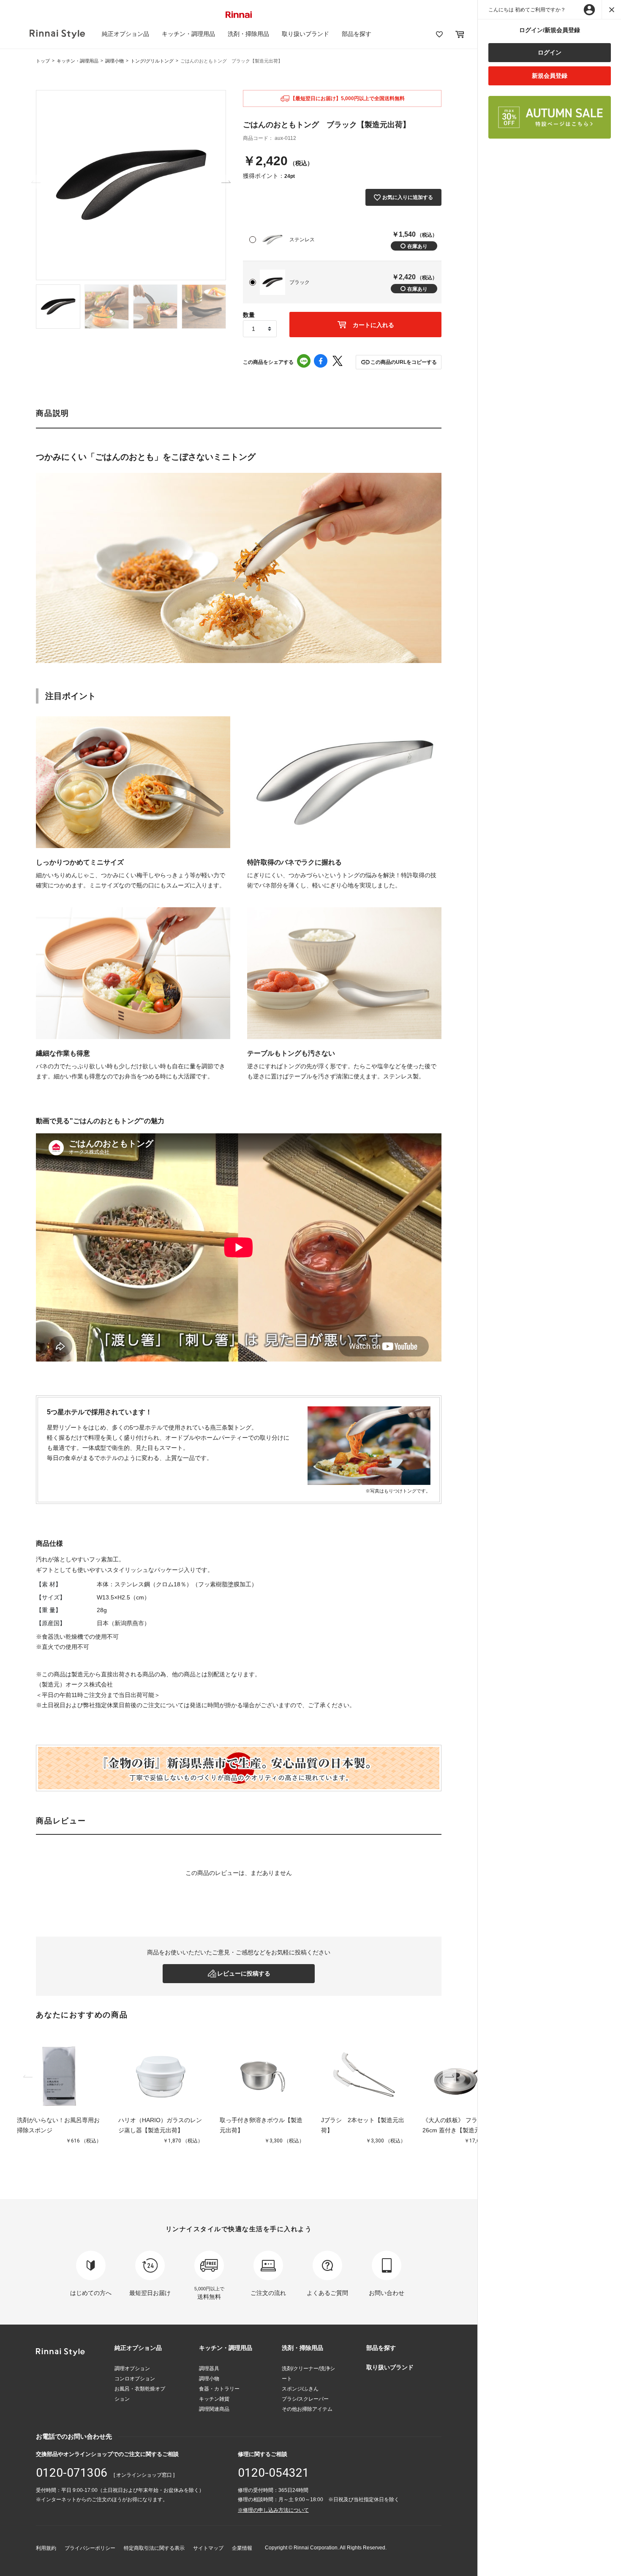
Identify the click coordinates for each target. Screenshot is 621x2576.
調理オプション (132, 2369)
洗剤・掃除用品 (248, 34)
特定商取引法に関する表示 (154, 2548)
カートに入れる (373, 325)
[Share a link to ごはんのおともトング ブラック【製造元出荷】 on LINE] (304, 362)
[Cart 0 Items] (460, 34)
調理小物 (114, 61)
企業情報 (242, 2548)
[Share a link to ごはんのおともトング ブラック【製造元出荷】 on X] (338, 362)
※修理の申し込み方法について (273, 2510)
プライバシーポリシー (90, 2548)
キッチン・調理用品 (188, 34)
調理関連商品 (214, 2409)
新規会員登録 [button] (550, 76)
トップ (43, 61)
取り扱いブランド (305, 34)
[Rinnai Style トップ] (57, 34)
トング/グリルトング (152, 61)
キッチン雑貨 (214, 2399)
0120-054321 (274, 2473)
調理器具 (209, 2369)
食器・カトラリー (219, 2389)
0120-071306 (72, 2473)
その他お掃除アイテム (307, 2409)
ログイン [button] (550, 52)
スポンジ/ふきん (300, 2389)
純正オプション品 (125, 34)
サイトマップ (208, 2548)
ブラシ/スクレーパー (305, 2399)
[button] (399, 362)
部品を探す (357, 34)
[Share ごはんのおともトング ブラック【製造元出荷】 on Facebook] (321, 362)
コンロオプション (135, 2379)
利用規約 (46, 2548)
